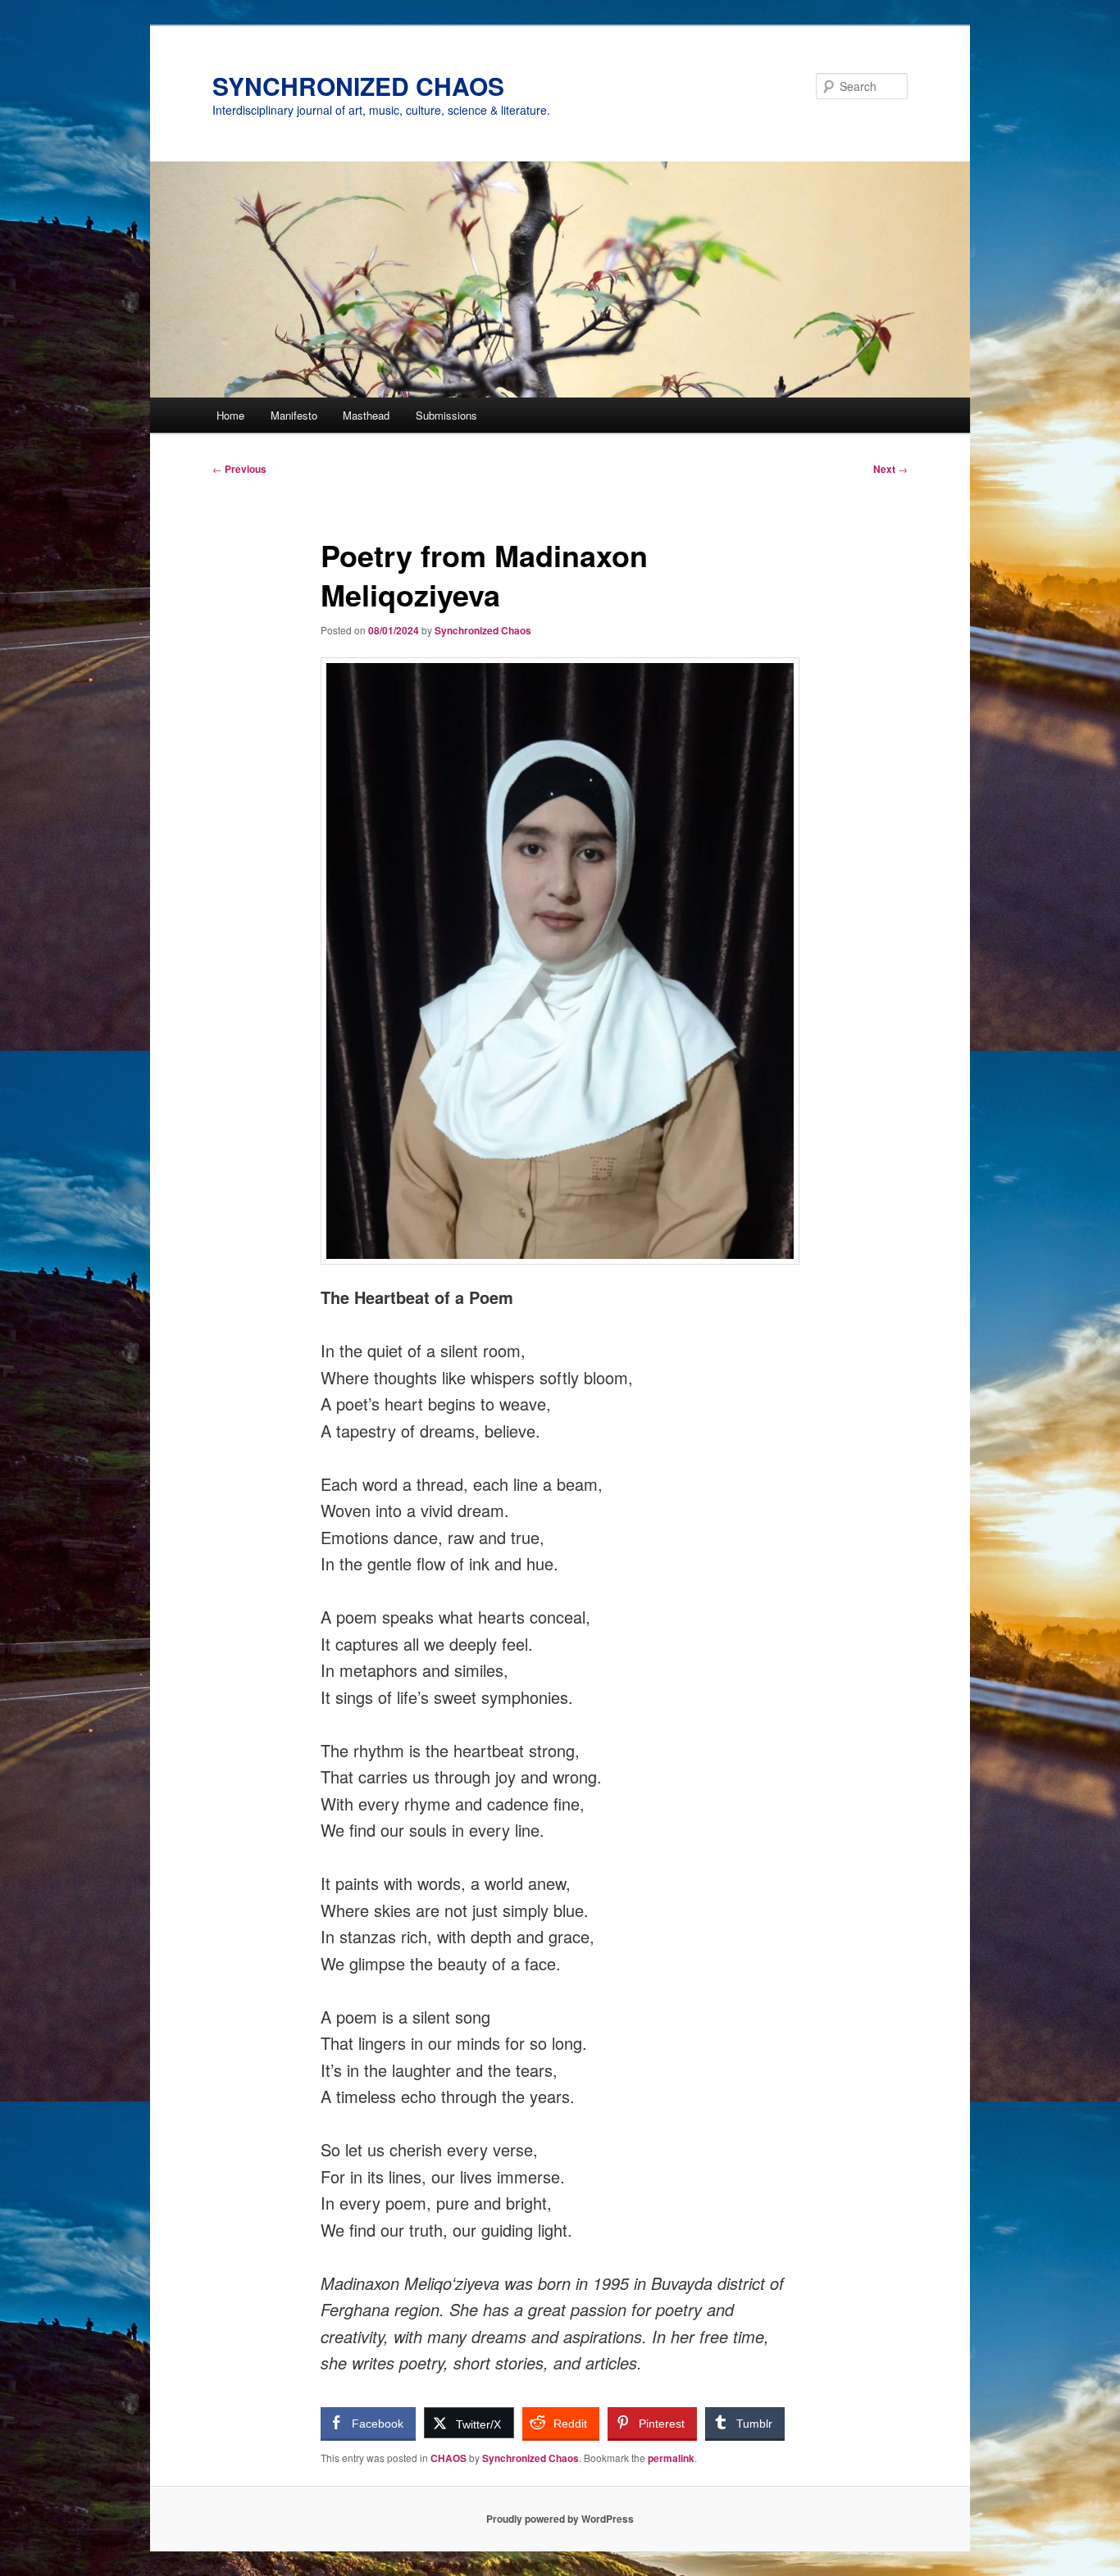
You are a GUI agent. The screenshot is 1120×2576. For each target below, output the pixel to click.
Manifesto (294, 415)
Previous (239, 469)
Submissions (446, 415)
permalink (671, 2458)
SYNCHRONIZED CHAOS (358, 86)
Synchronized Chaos (483, 630)
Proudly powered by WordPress (560, 2519)
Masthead (366, 415)
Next (890, 469)
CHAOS (448, 2458)
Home (230, 415)
